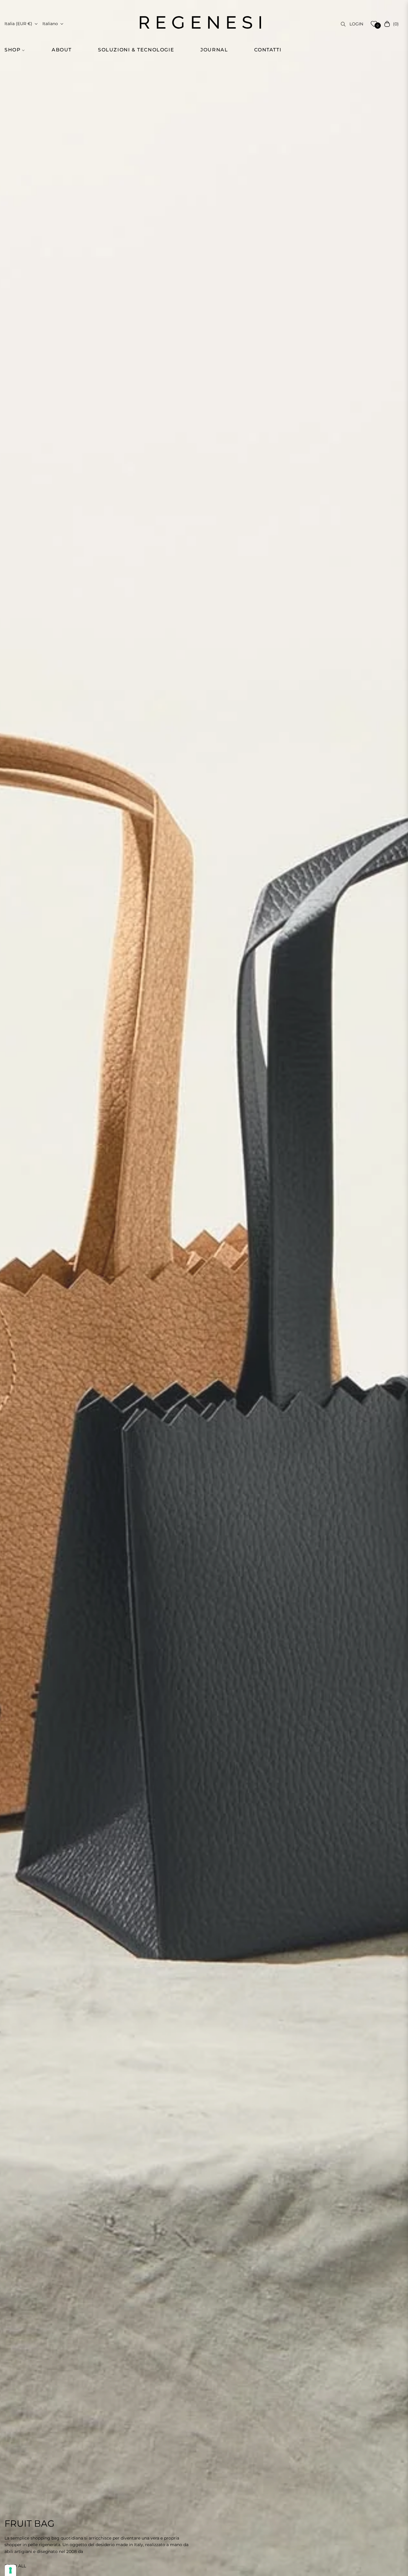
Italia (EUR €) (18, 24)
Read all (15, 2566)
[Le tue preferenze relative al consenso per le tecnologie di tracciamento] (10, 2570)
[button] (18, 50)
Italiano (50, 24)
